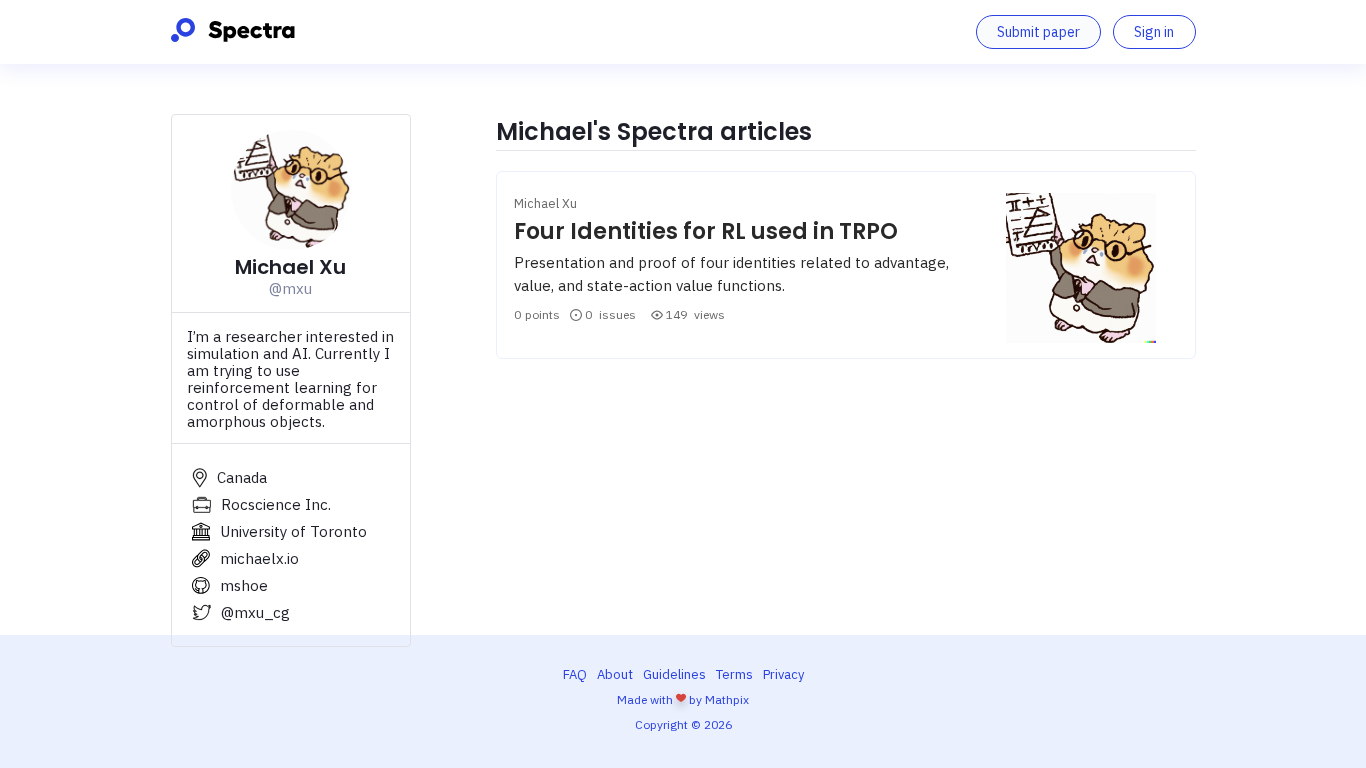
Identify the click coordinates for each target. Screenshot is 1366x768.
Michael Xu (545, 203)
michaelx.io (259, 558)
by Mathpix (719, 699)
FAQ (575, 674)
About (615, 674)
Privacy (783, 674)
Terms (734, 674)
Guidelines (674, 674)
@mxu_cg (255, 612)
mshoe (244, 585)
